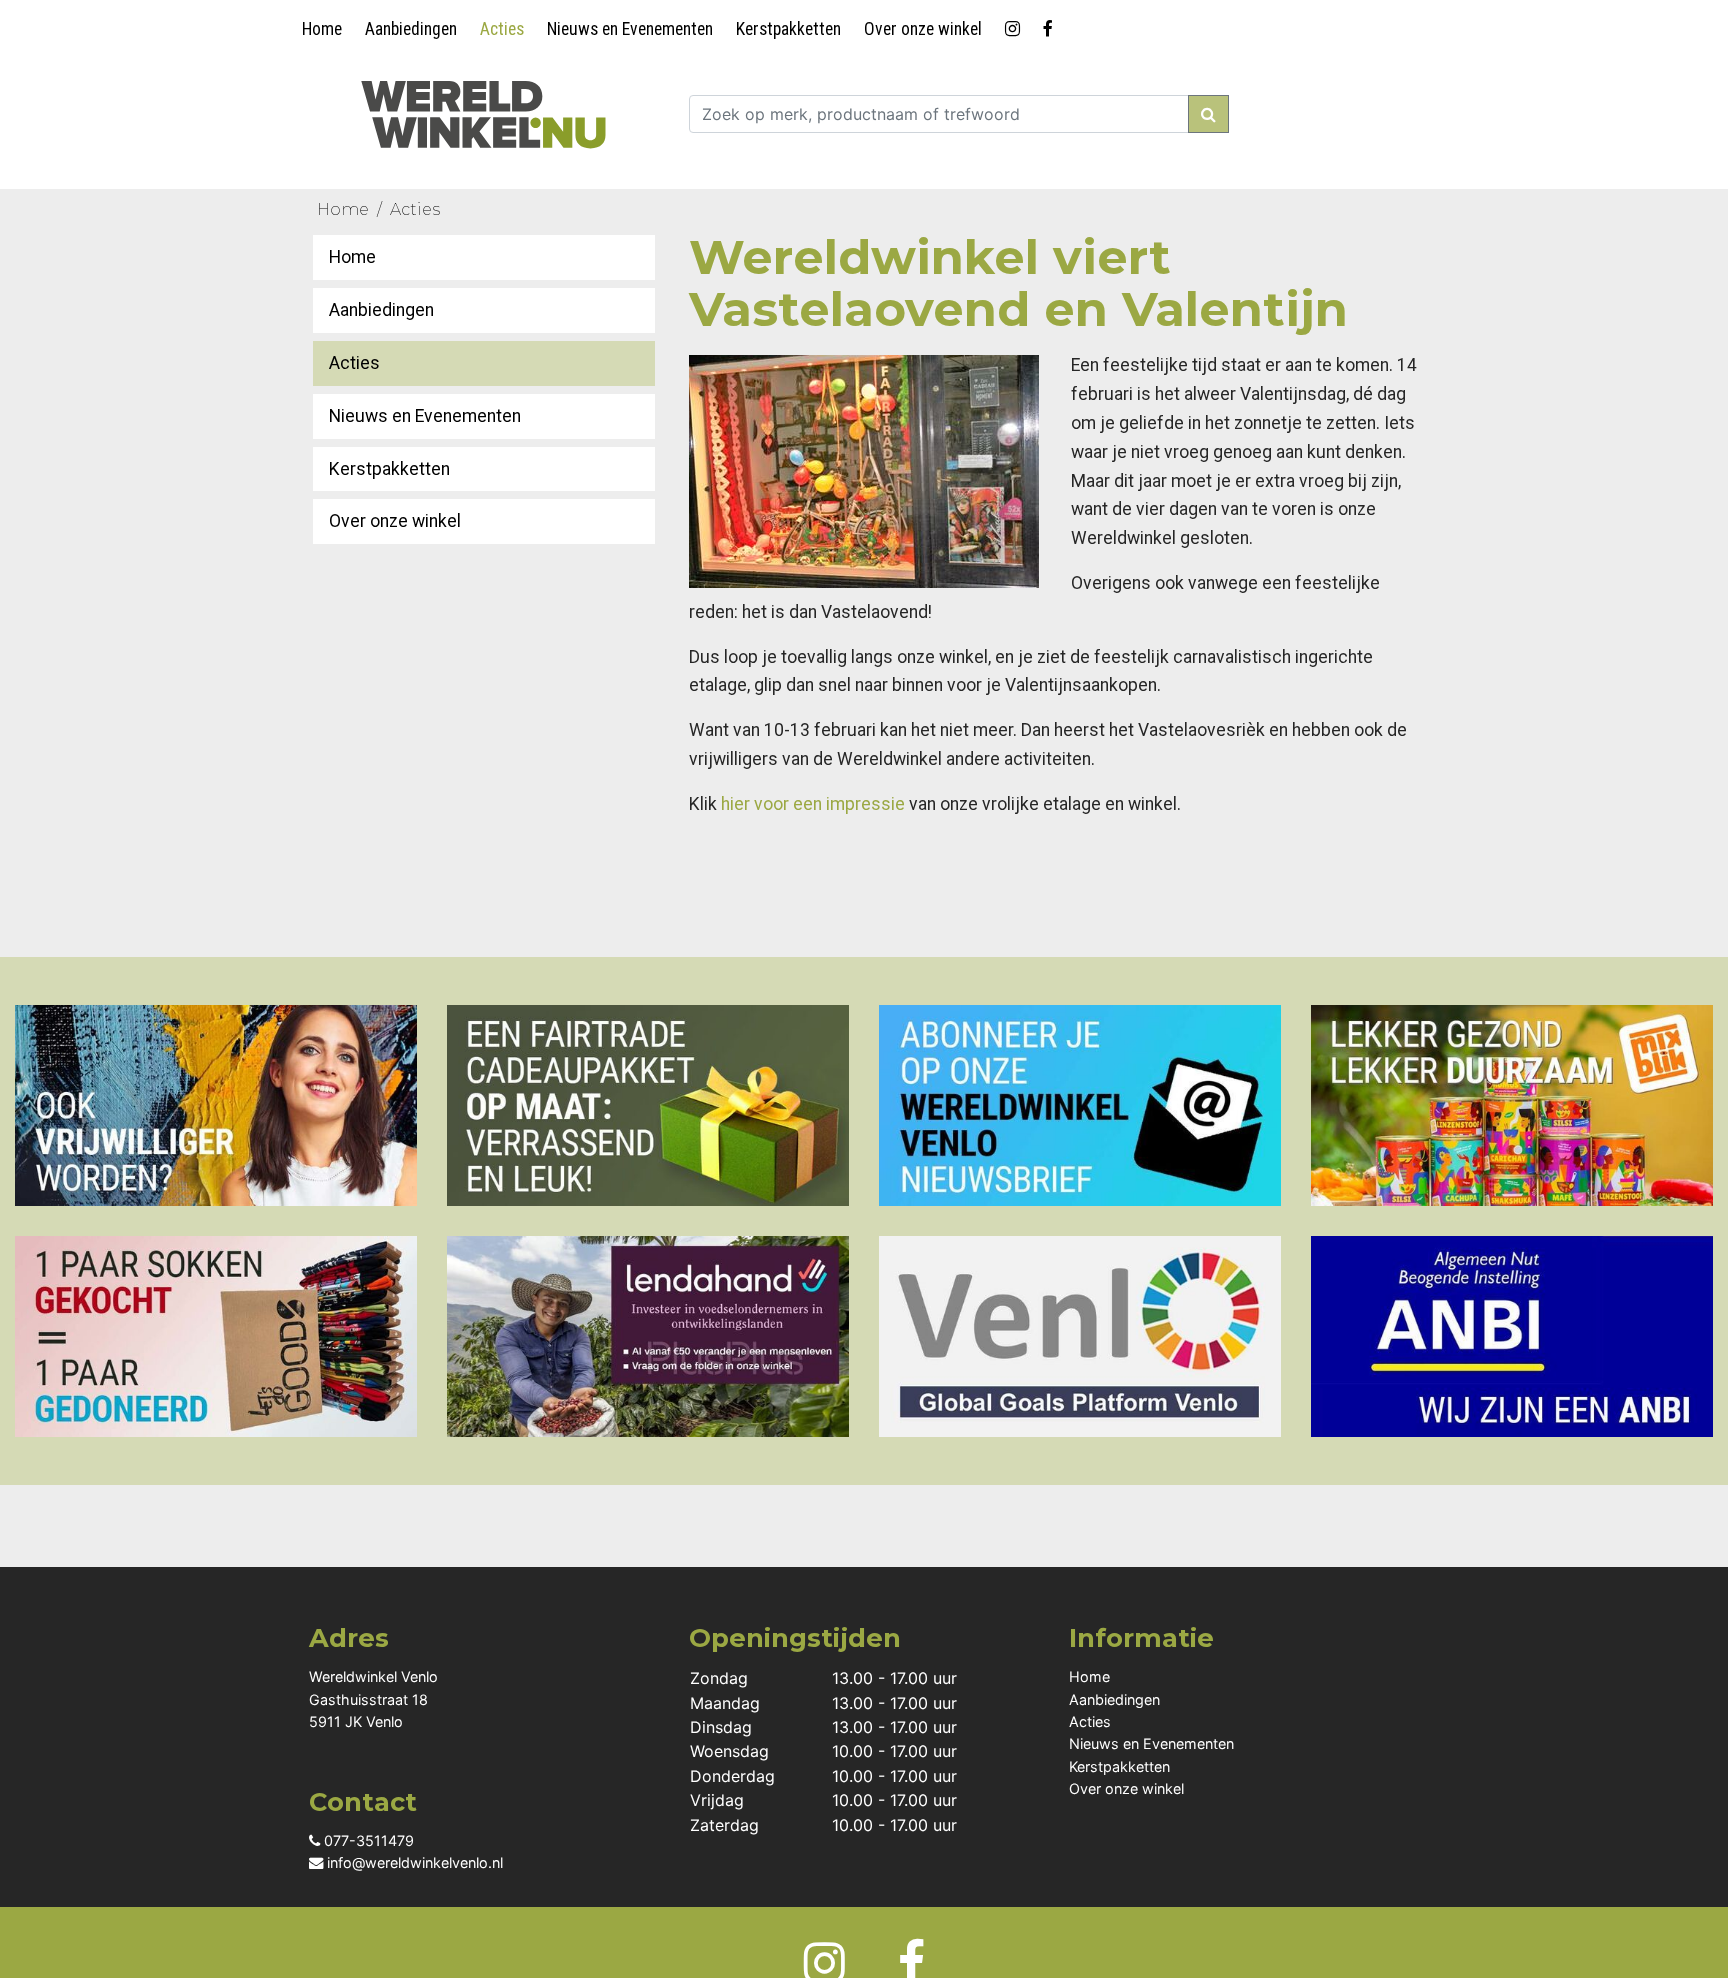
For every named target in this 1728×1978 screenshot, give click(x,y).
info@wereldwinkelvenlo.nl (413, 1862)
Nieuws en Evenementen (630, 29)
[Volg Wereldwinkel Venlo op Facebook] (1051, 25)
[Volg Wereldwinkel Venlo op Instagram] (1016, 25)
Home (322, 29)
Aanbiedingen (411, 29)
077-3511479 (367, 1840)
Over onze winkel (923, 29)
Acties (502, 29)
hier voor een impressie (813, 804)
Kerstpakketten (788, 29)
